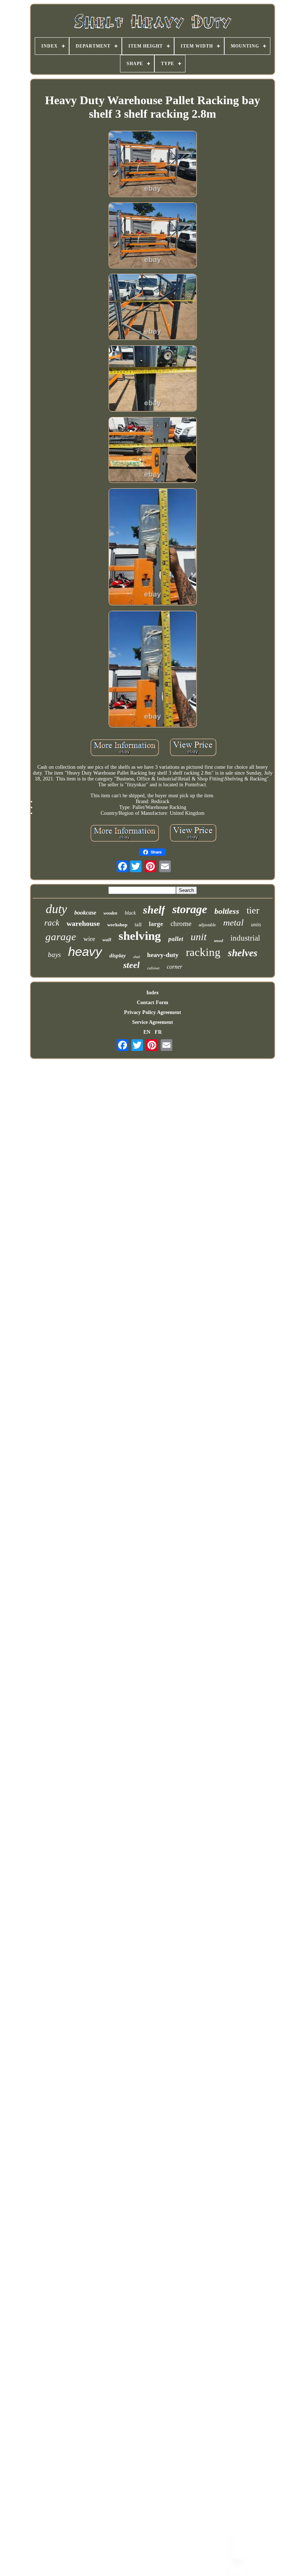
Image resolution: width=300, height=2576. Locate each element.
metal (233, 922)
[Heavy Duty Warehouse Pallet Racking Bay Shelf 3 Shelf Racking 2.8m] (153, 164)
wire (89, 939)
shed (136, 957)
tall (138, 924)
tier (253, 910)
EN (147, 1032)
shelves (243, 953)
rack (52, 923)
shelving (140, 936)
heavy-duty (163, 955)
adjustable (207, 925)
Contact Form (153, 1003)
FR (158, 1032)
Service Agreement (153, 1022)
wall (107, 940)
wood (219, 941)
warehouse (83, 923)
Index (153, 993)
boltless (227, 911)
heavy (85, 951)
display (118, 956)
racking (203, 952)
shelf (154, 910)
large (156, 924)
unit (199, 937)
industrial (245, 938)
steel (132, 965)
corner (175, 967)
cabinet (153, 968)
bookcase (85, 913)
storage (190, 909)
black (130, 913)
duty (56, 909)
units (256, 925)
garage (61, 937)
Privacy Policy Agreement (153, 1012)
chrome (181, 924)
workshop (117, 925)
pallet (176, 939)
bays (54, 955)
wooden (110, 913)
